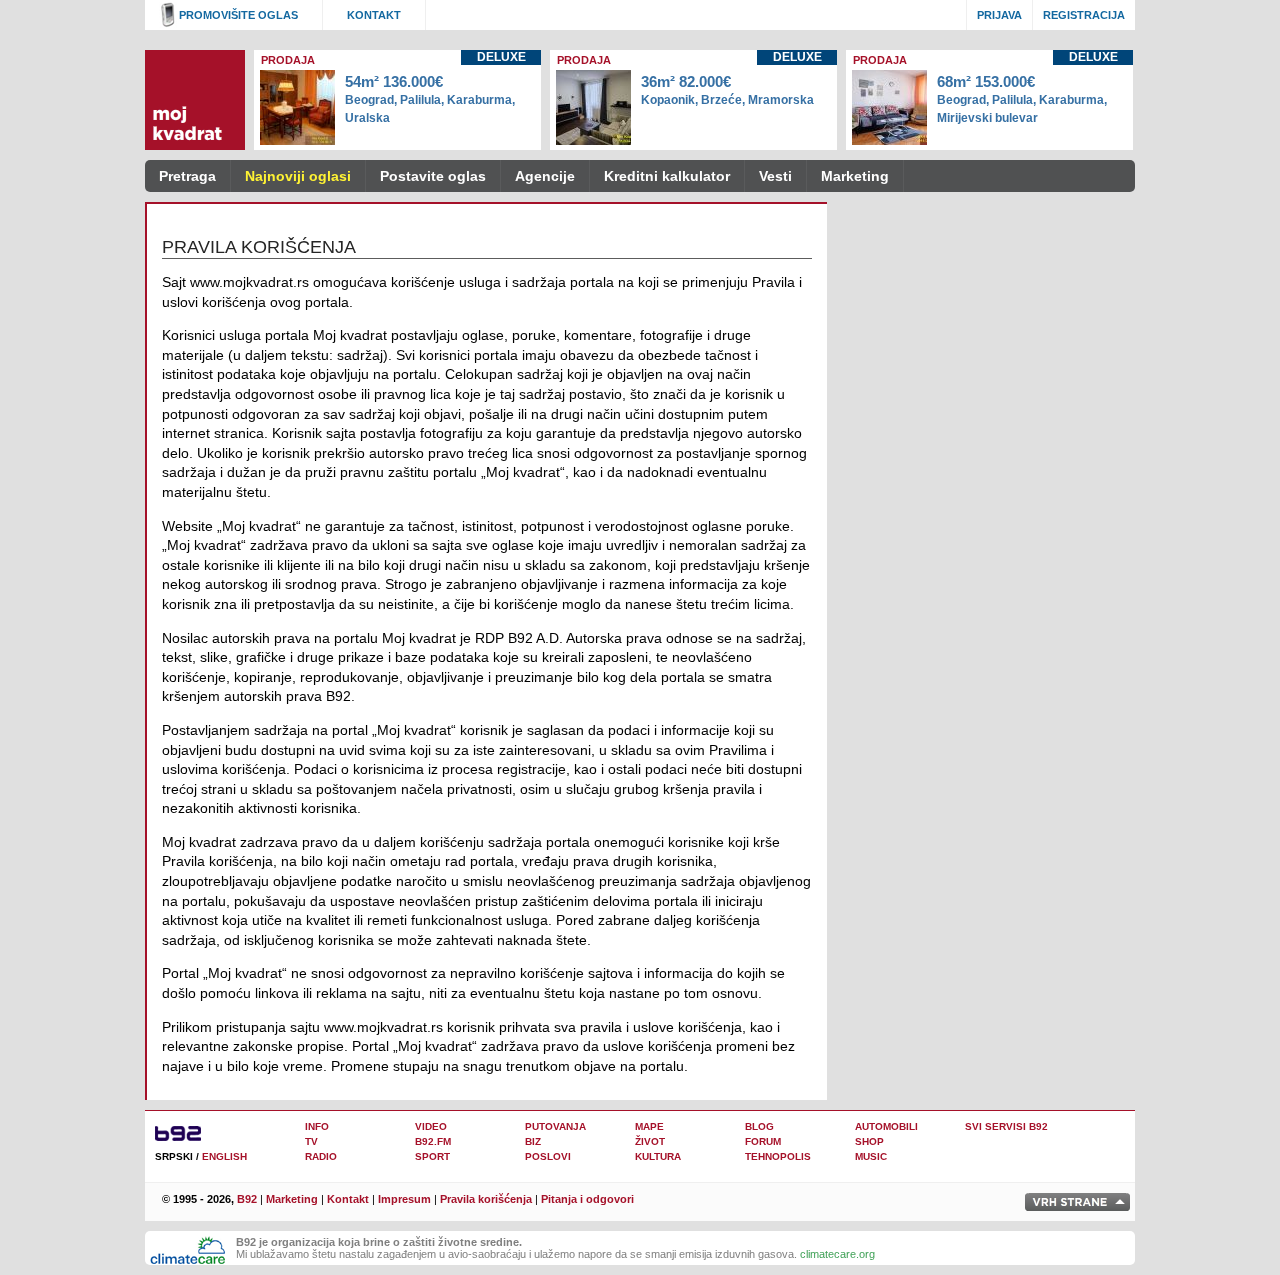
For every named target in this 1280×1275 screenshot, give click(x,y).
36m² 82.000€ (727, 90)
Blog (759, 1126)
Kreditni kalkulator (667, 176)
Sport (432, 1156)
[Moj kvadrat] (195, 100)
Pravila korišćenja (486, 1199)
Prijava (999, 15)
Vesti (775, 176)
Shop (869, 1141)
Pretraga (187, 176)
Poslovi (548, 1156)
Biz (533, 1141)
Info (317, 1126)
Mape (649, 1126)
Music (871, 1156)
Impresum (404, 1199)
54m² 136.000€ (430, 99)
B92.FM (433, 1141)
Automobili (886, 1126)
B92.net (185, 1132)
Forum (763, 1141)
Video (431, 1126)
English (224, 1156)
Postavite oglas (433, 176)
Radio (321, 1156)
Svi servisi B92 (1006, 1126)
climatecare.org (837, 1254)
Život (650, 1141)
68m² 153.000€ (1022, 99)
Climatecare (188, 1251)
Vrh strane (1077, 1202)
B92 (247, 1199)
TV (311, 1141)
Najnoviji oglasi (298, 176)
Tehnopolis (778, 1156)
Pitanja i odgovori (587, 1199)
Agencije (545, 176)
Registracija (1084, 15)
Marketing (855, 176)
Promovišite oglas (238, 15)
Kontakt (374, 15)
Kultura (658, 1156)
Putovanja (555, 1126)
